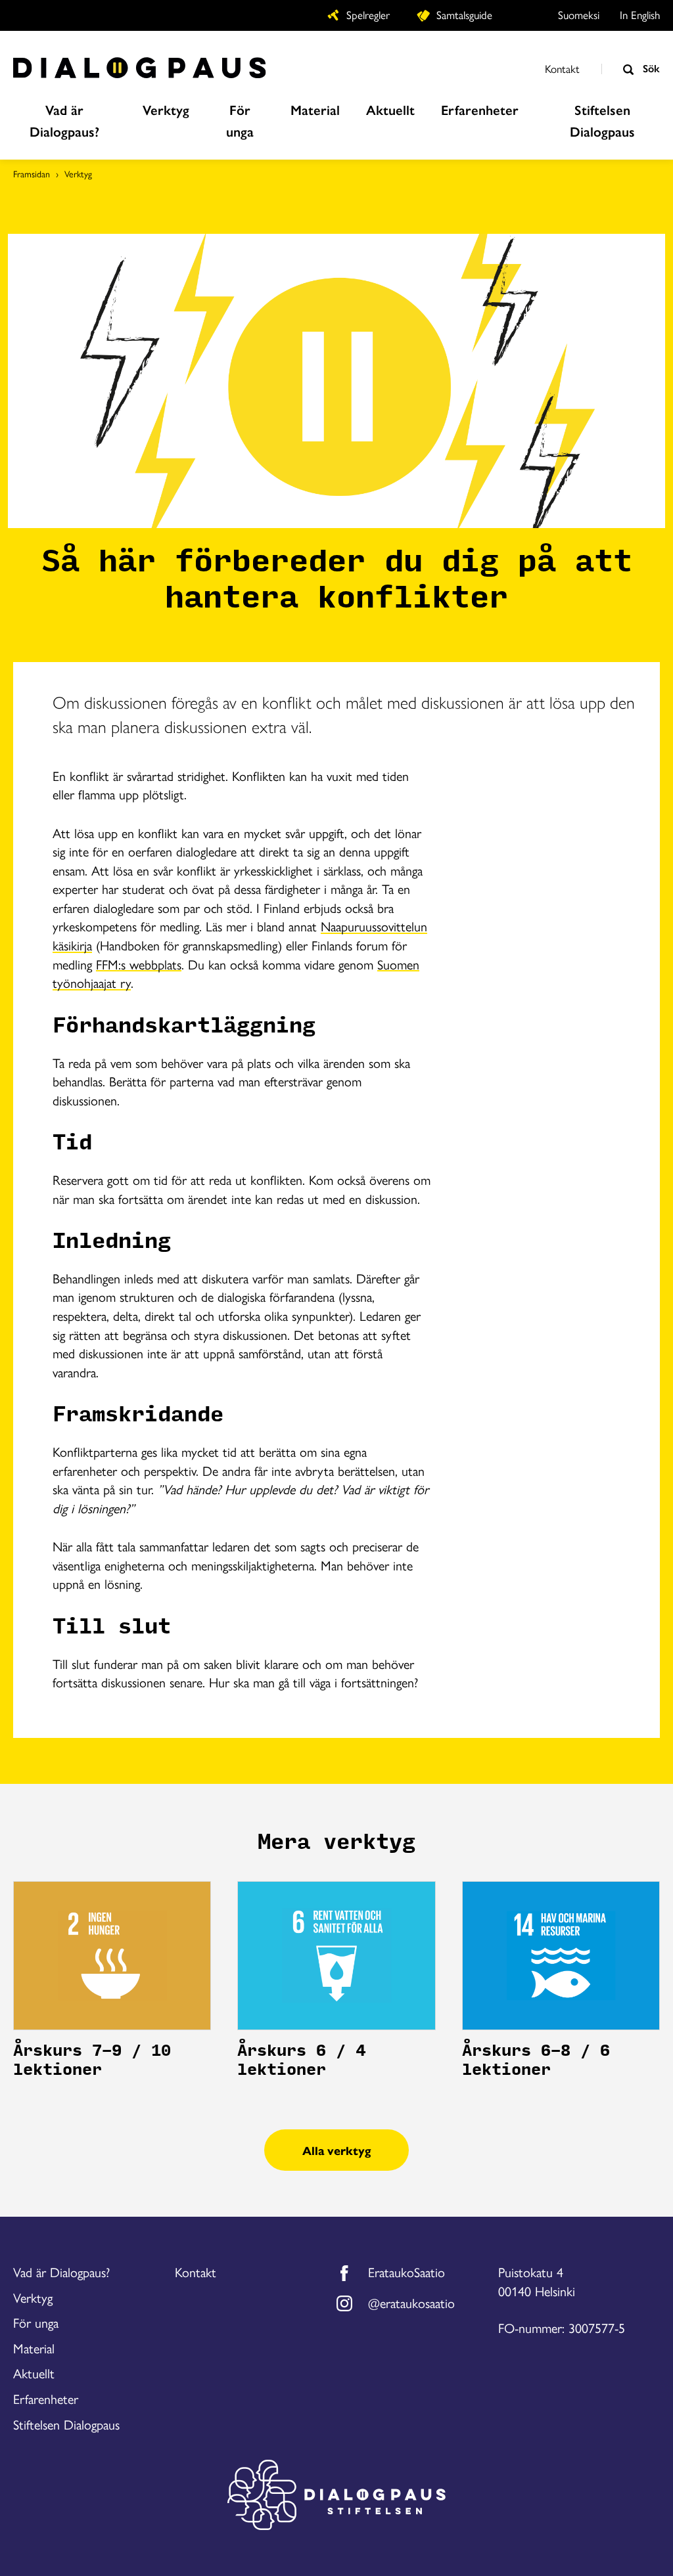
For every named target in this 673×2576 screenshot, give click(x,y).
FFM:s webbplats (139, 964)
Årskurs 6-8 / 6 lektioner (536, 2060)
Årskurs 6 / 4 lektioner (301, 2060)
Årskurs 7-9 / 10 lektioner (92, 2060)
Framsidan (32, 173)
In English (640, 14)
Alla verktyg (336, 2150)
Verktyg (78, 173)
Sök (650, 68)
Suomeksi (579, 14)
